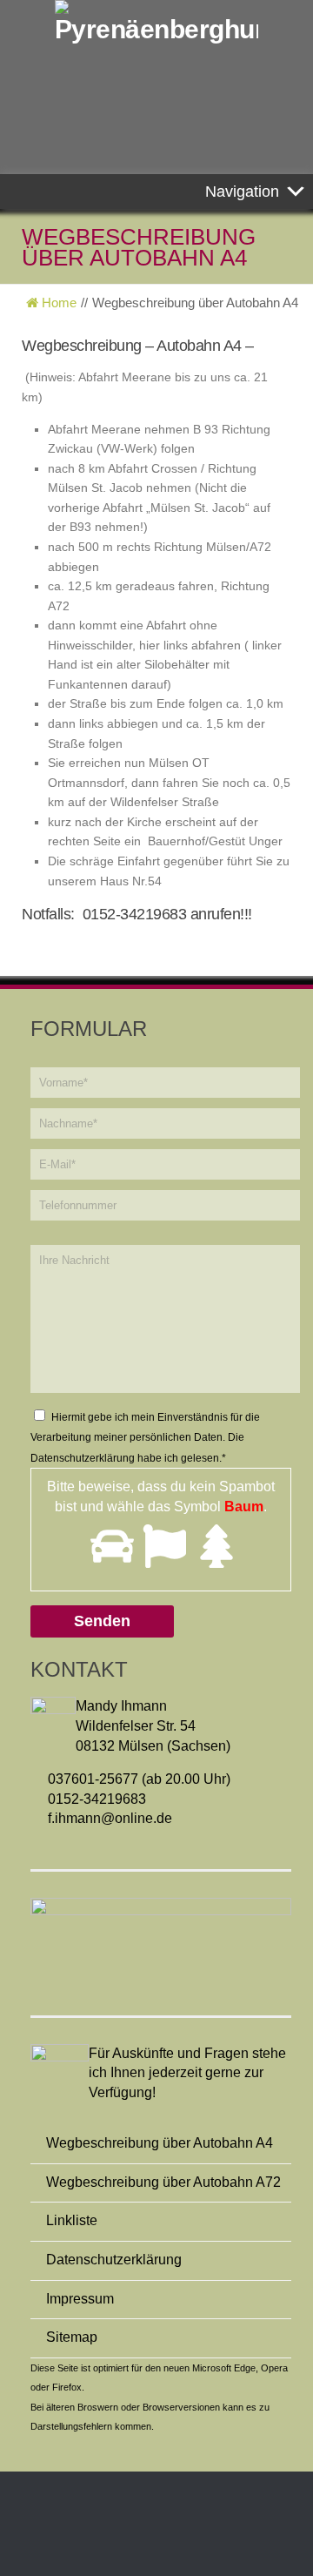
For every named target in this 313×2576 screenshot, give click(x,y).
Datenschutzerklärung (83, 1458)
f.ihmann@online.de (110, 1818)
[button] (242, 192)
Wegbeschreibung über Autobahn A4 (160, 2143)
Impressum (80, 2299)
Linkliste (72, 2220)
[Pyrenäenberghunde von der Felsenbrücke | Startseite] (156, 22)
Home (57, 303)
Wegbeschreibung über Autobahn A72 (163, 2182)
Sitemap (72, 2337)
